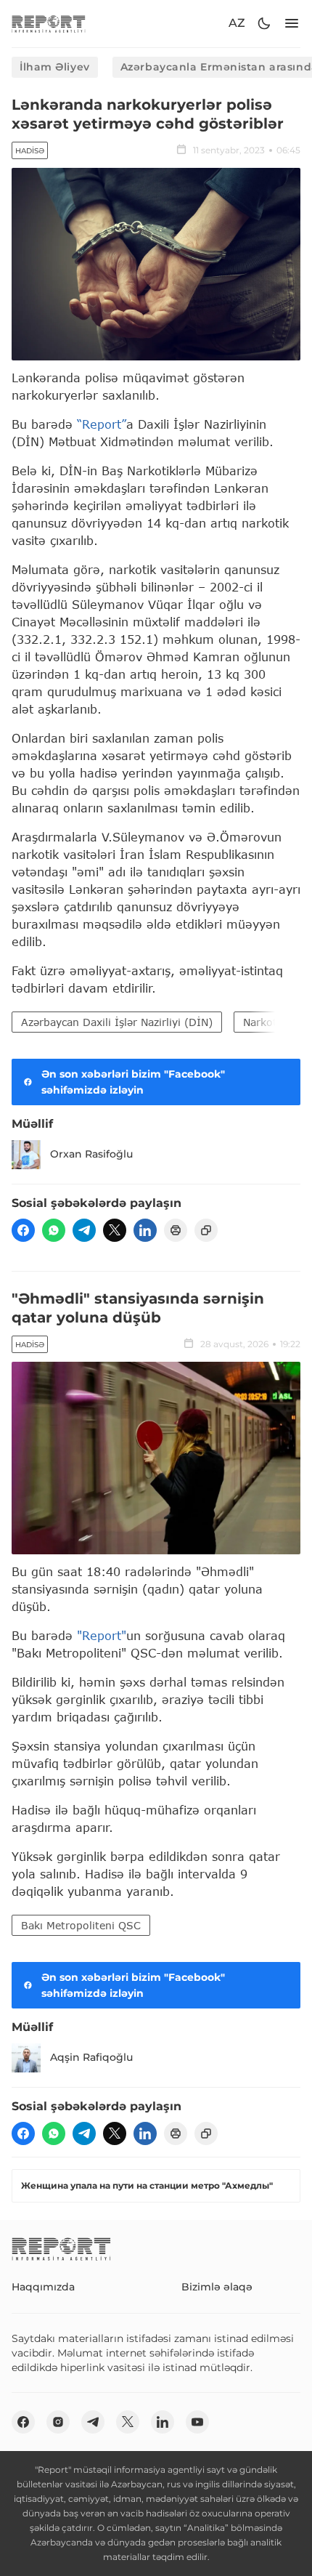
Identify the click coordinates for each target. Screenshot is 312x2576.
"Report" (102, 1635)
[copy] (206, 1230)
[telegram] (84, 1230)
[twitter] (115, 1230)
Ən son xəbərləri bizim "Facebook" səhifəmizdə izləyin (133, 1082)
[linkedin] (145, 1230)
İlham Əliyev (55, 67)
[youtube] (197, 2422)
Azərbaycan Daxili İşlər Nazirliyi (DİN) (117, 1022)
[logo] (49, 24)
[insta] (58, 2422)
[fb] (23, 1230)
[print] (176, 1230)
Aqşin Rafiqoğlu (91, 2057)
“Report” (102, 424)
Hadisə (30, 151)
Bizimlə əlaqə (217, 2287)
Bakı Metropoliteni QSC (81, 1925)
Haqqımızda (43, 2287)
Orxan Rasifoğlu (91, 1154)
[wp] (54, 1230)
